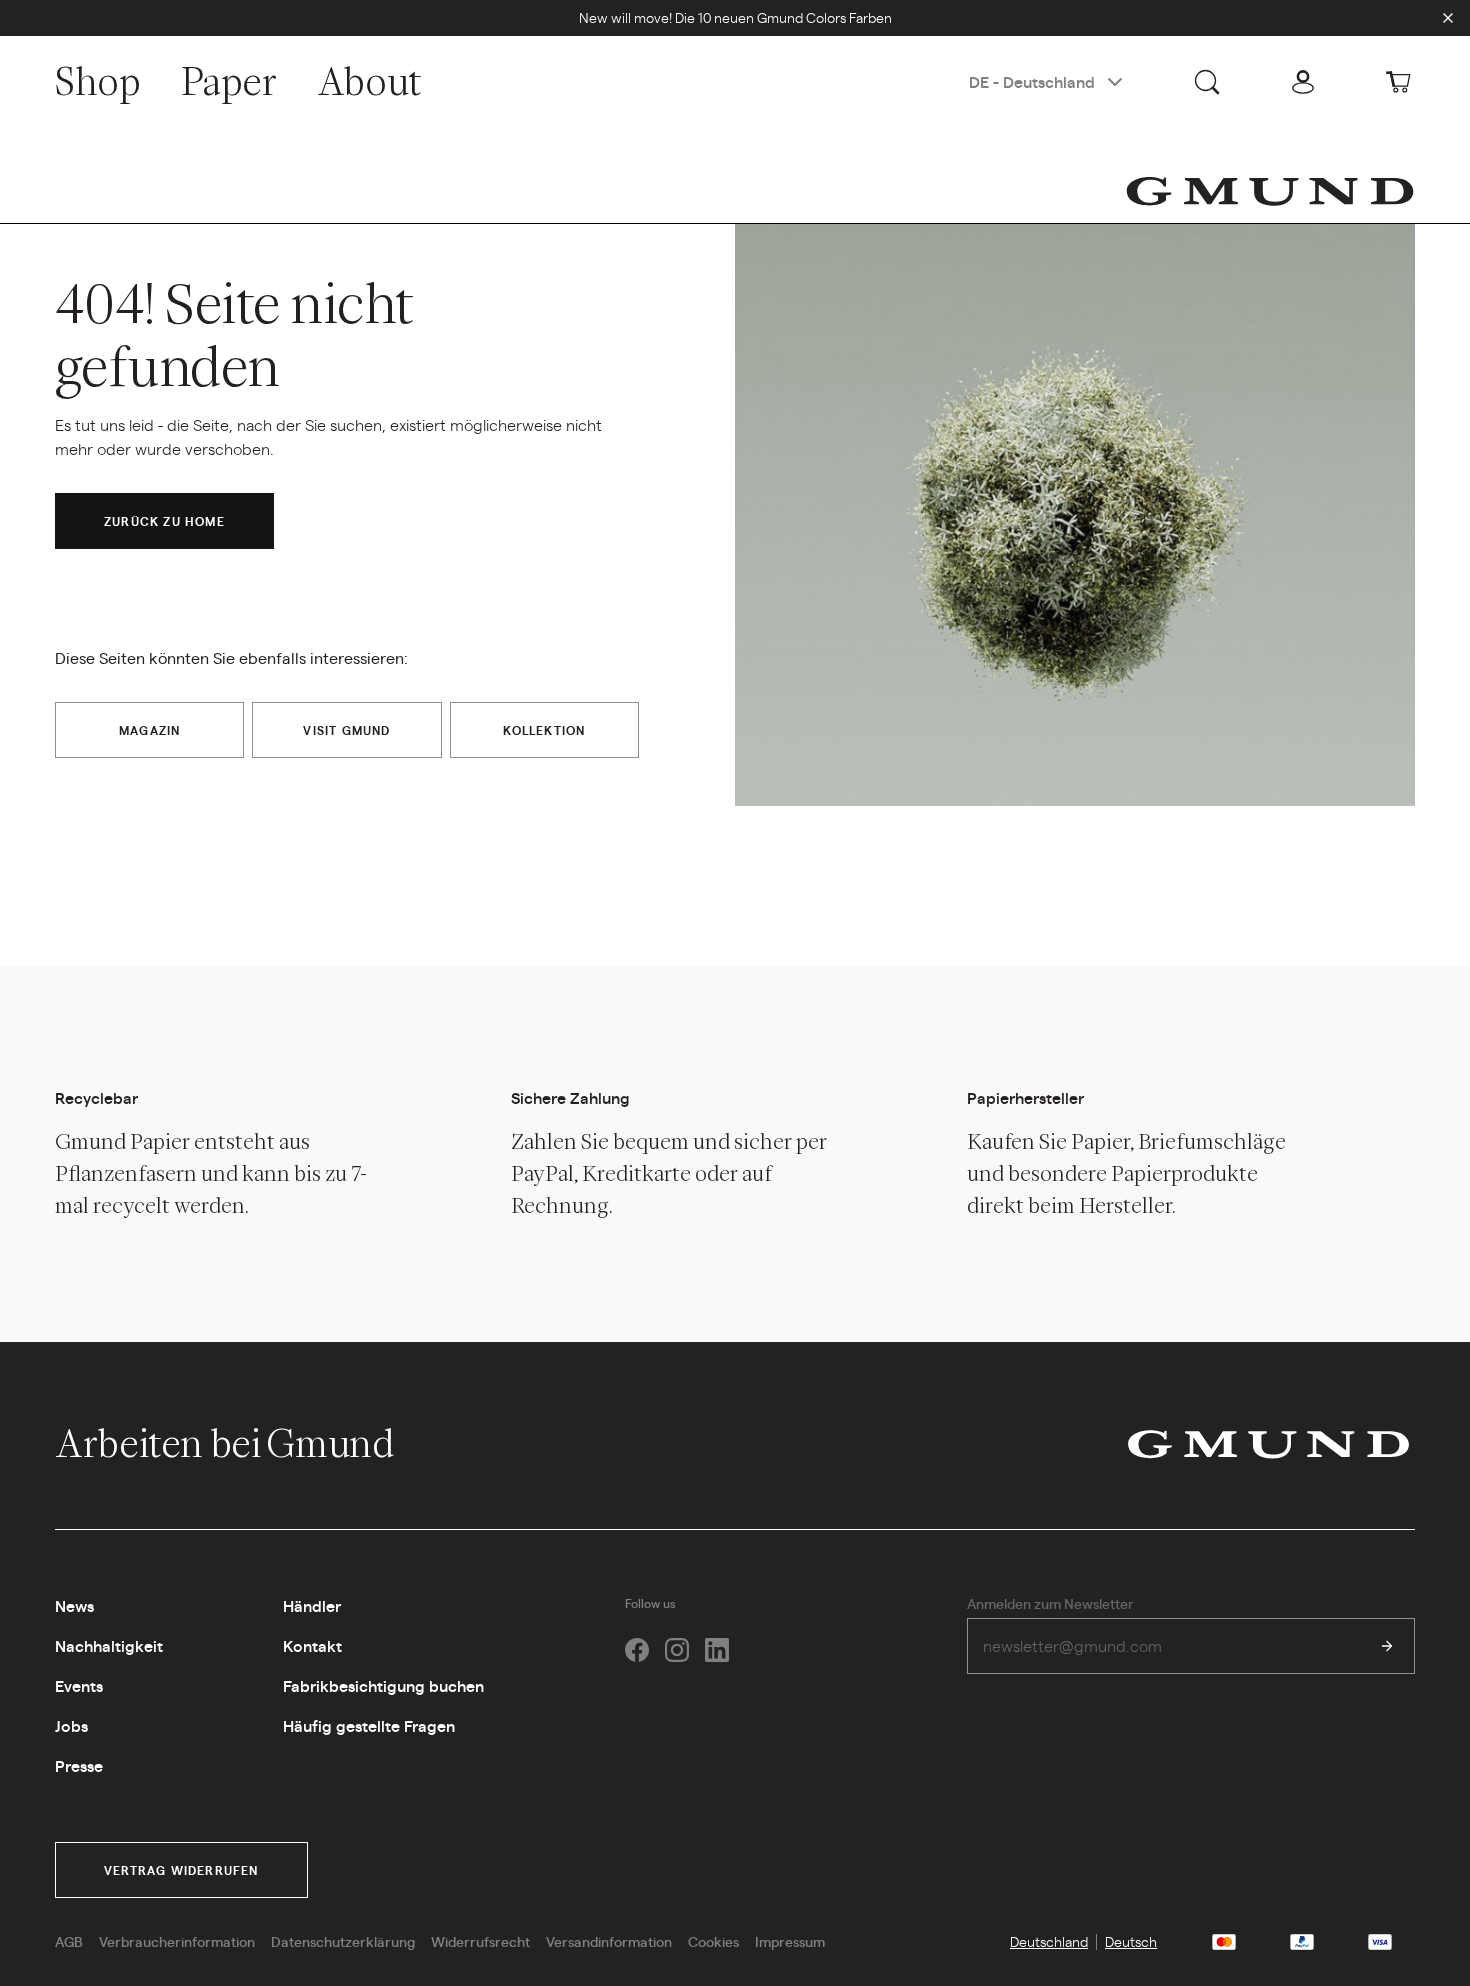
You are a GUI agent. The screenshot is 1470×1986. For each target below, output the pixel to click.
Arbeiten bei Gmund (227, 1443)
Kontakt (312, 1645)
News (74, 1605)
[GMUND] (1270, 191)
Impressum (790, 1941)
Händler (312, 1605)
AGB (69, 1941)
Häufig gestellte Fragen (369, 1725)
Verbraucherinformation (177, 1941)
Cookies (713, 1941)
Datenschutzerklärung (343, 1941)
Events (79, 1685)
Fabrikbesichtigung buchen (383, 1685)
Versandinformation (609, 1941)
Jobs (71, 1725)
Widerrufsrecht (480, 1941)
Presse (79, 1765)
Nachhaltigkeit (109, 1645)
